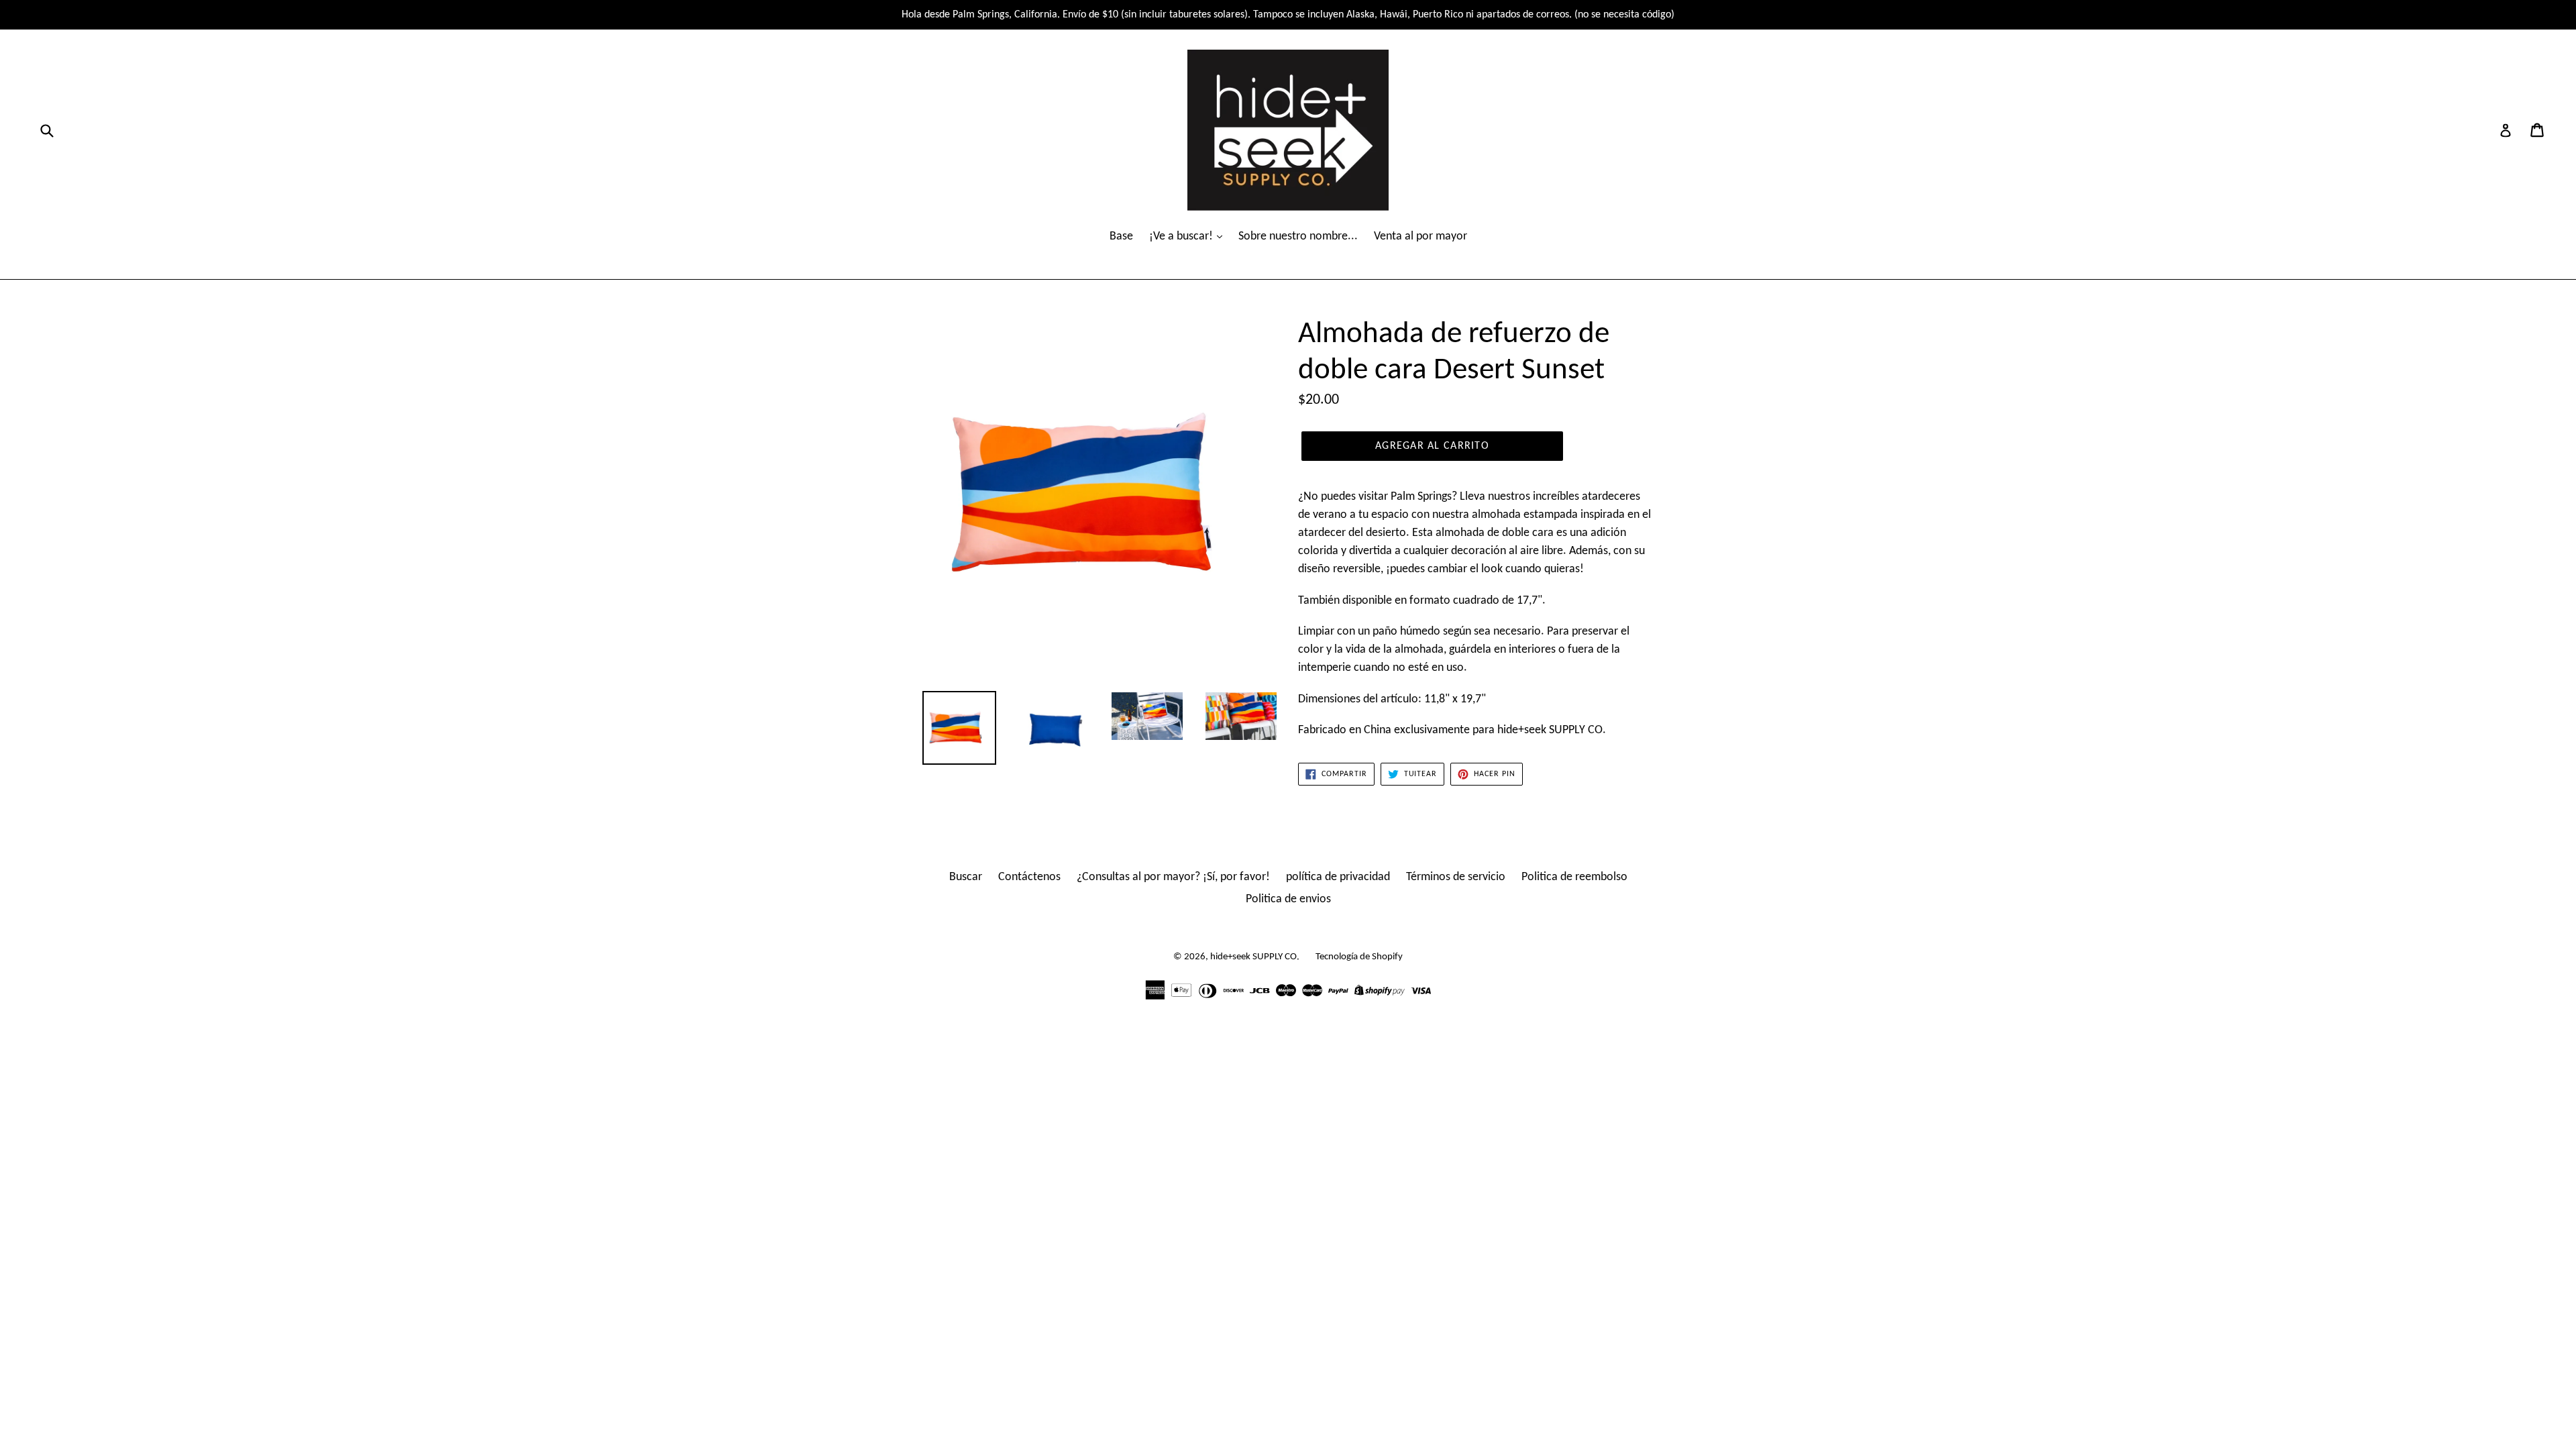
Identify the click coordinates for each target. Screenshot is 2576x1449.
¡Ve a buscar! (1182, 236)
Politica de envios (1288, 899)
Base (1121, 236)
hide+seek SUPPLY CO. (1255, 957)
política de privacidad (1338, 877)
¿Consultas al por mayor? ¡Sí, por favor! (1173, 877)
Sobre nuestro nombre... (1298, 236)
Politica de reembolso (1574, 877)
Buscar (966, 877)
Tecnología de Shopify (1359, 957)
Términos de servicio (1456, 877)
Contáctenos (1029, 877)
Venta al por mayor (1420, 236)
